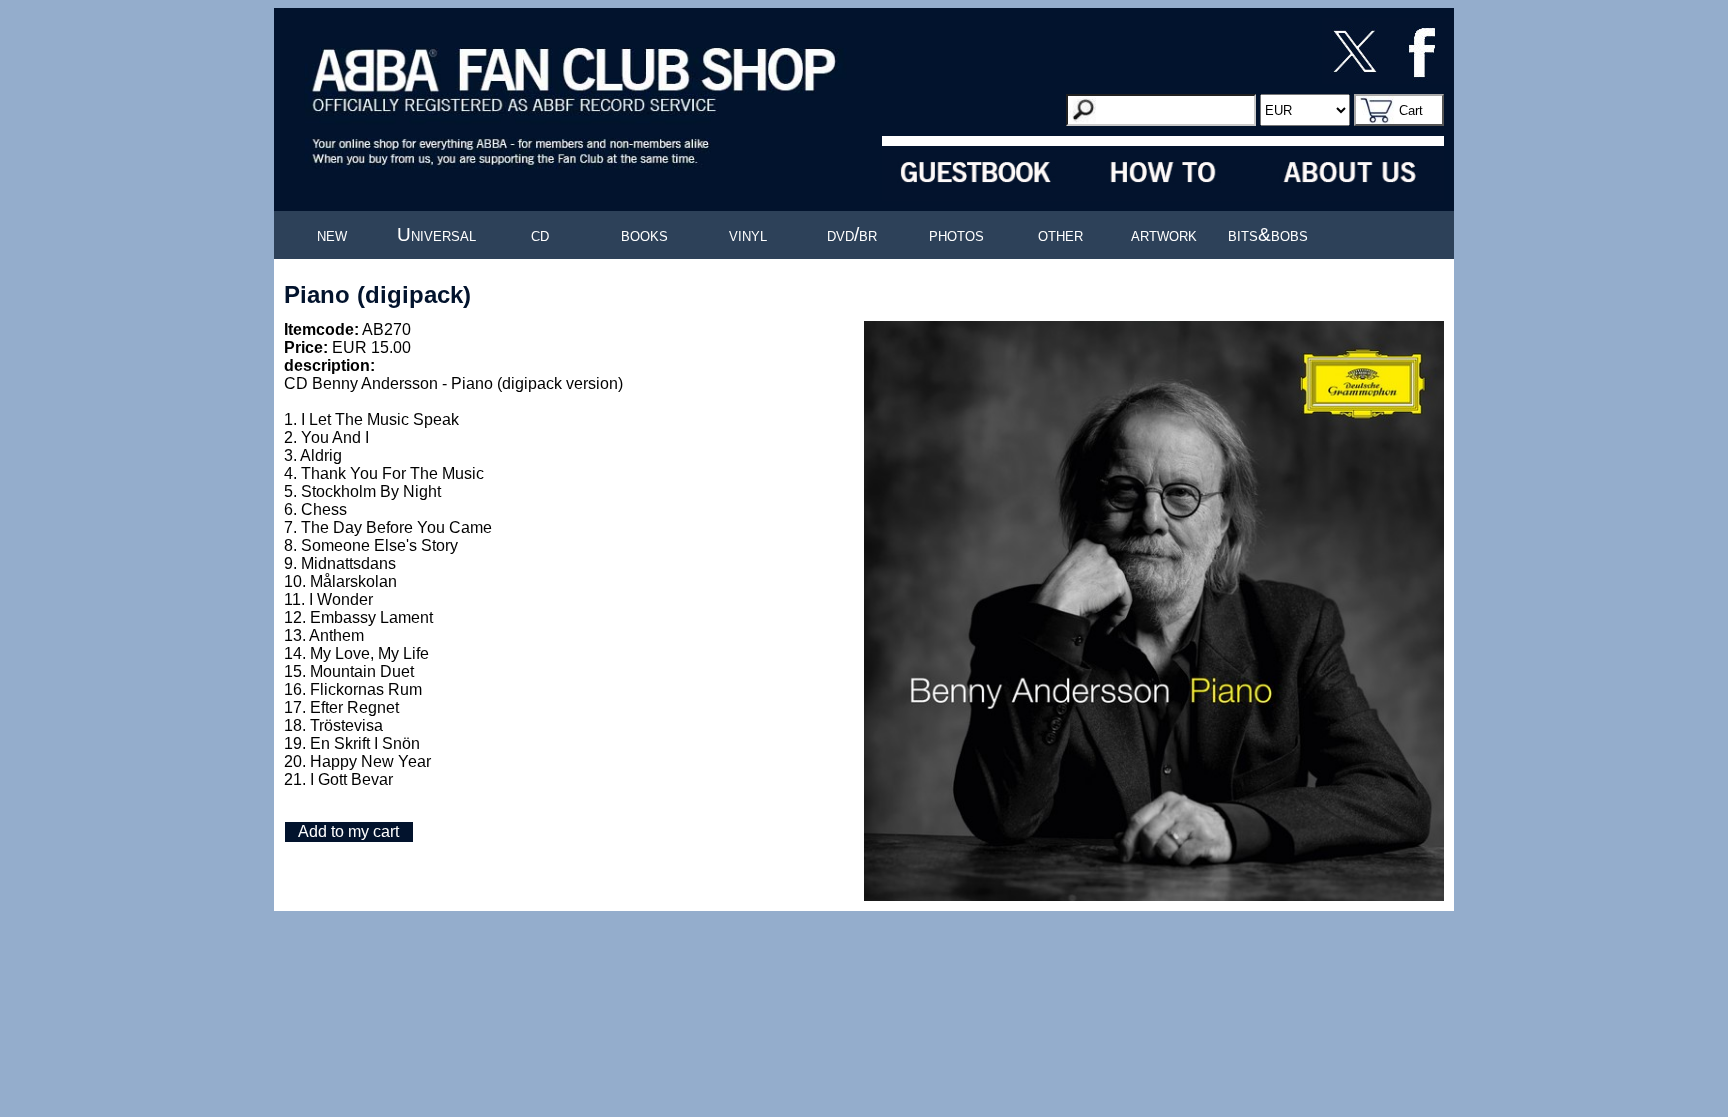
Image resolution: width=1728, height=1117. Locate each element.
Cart (1411, 110)
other (1060, 234)
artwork (1164, 234)
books (644, 234)
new (332, 234)
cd (540, 234)
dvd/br (852, 234)
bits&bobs (1268, 234)
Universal (436, 234)
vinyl (748, 234)
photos (956, 234)
